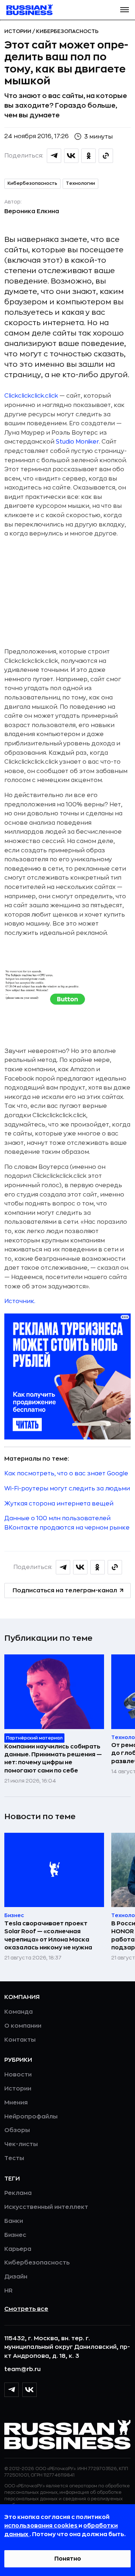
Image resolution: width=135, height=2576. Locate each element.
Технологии (80, 183)
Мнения (16, 2103)
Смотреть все (26, 2309)
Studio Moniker (77, 442)
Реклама (18, 2193)
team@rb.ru (22, 2369)
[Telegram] (12, 2390)
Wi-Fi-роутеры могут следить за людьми (67, 1489)
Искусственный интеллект (46, 2207)
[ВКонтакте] (30, 2390)
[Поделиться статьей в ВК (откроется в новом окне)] (71, 156)
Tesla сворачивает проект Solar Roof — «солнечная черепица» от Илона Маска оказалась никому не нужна (48, 1936)
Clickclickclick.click (31, 396)
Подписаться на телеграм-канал (65, 1591)
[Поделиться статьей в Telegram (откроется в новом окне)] (54, 156)
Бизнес (15, 2235)
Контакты (20, 2040)
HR (8, 2291)
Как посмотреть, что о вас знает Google (66, 1474)
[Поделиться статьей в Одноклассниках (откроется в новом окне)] (89, 156)
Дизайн (16, 2277)
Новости (18, 2075)
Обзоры (17, 2130)
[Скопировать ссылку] (106, 156)
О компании (23, 2026)
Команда (19, 2012)
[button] (125, 10)
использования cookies (41, 2526)
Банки (14, 2221)
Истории (18, 31)
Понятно (68, 2559)
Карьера (18, 2249)
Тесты (14, 2158)
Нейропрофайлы (31, 2117)
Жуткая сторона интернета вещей (59, 1504)
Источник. (20, 1301)
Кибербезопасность (67, 31)
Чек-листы (21, 2144)
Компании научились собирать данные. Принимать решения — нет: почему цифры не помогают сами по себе (53, 1759)
